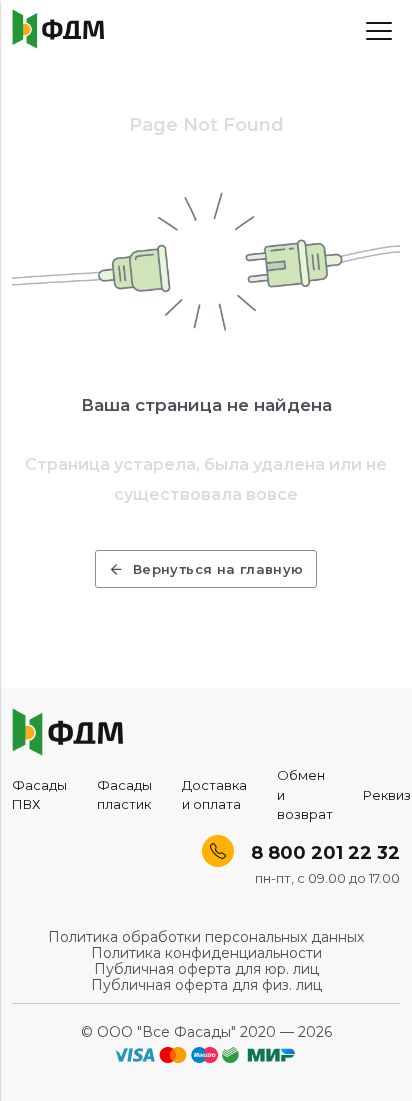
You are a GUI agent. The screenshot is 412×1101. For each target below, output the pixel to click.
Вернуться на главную (218, 569)
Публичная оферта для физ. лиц (206, 985)
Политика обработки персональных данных (206, 937)
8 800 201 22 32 (323, 853)
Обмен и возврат (305, 794)
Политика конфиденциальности (206, 953)
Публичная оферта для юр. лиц (206, 969)
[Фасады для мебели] (58, 29)
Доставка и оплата (214, 795)
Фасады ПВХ (39, 795)
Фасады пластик (124, 795)
